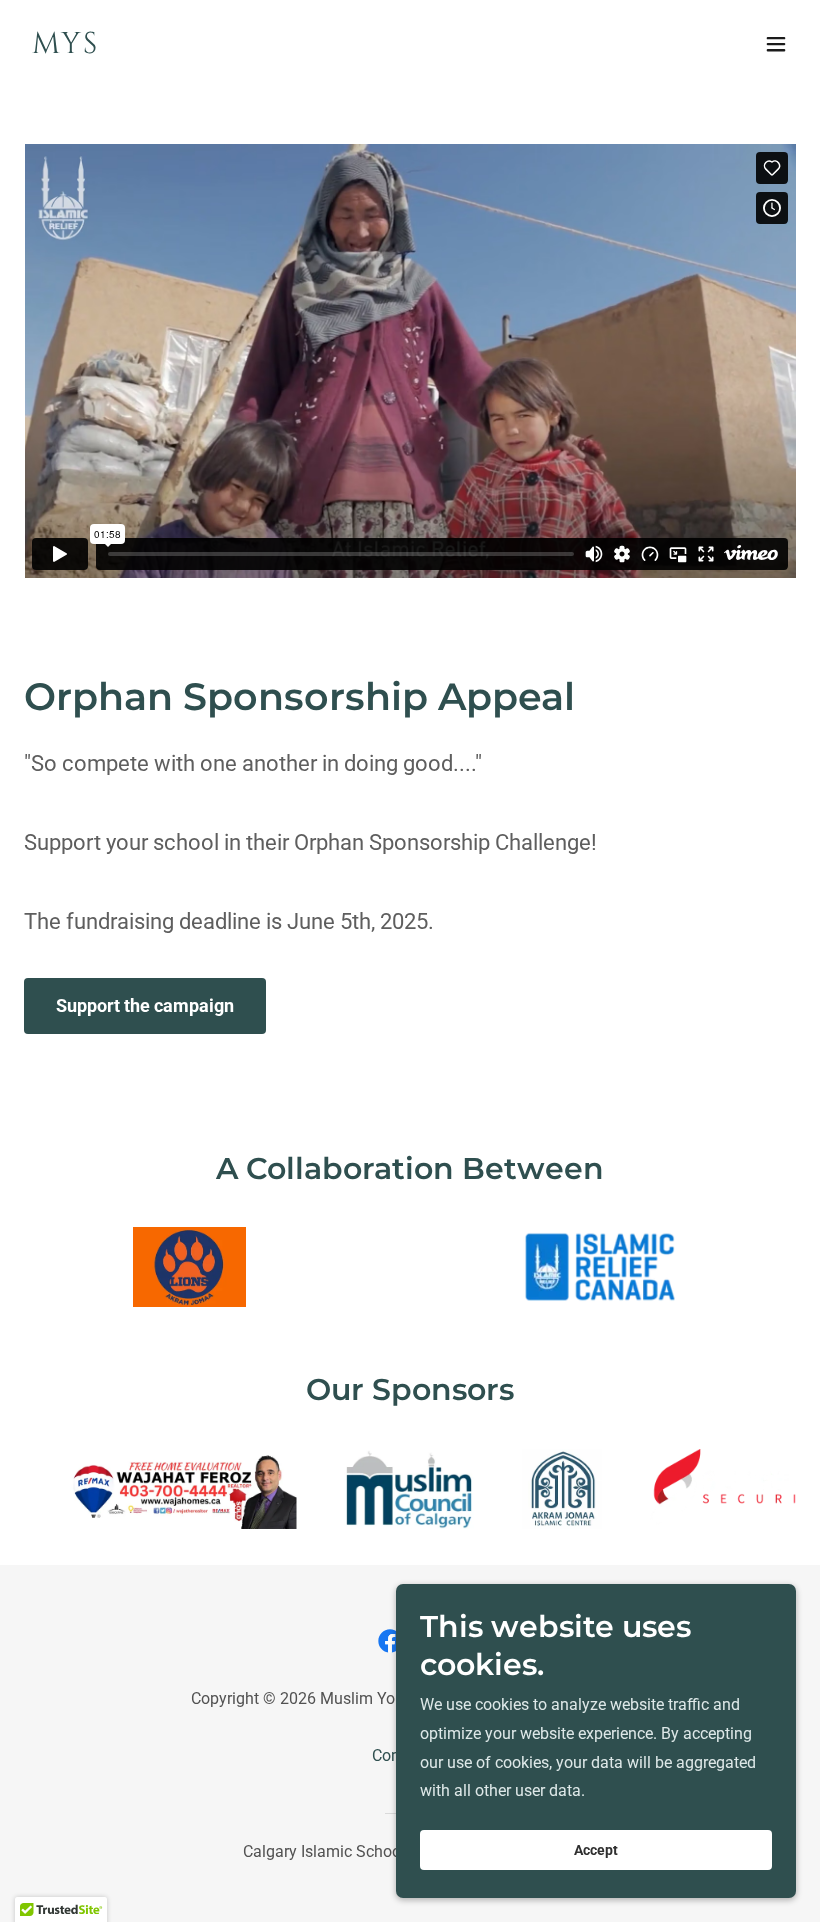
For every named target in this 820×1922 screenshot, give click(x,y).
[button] (776, 44)
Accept (596, 1850)
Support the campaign (145, 1005)
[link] (65, 47)
